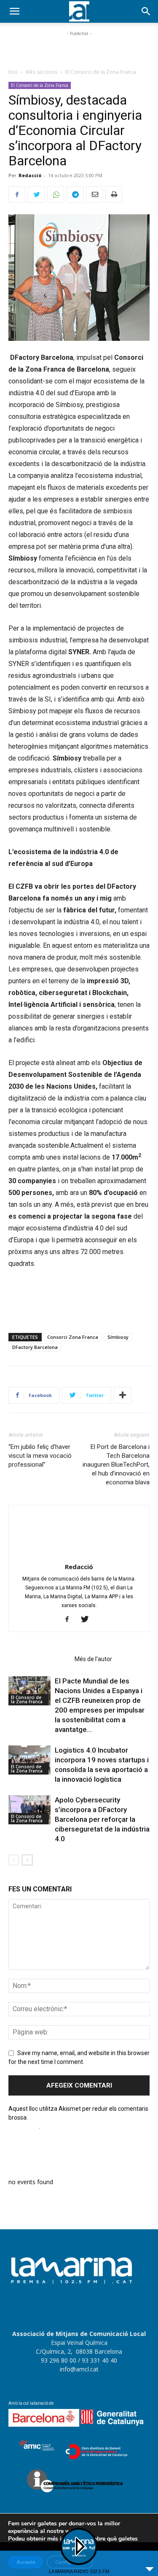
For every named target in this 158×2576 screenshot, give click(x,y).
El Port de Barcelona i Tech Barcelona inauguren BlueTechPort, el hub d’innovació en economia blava (116, 1465)
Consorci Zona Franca (73, 1337)
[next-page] (27, 1860)
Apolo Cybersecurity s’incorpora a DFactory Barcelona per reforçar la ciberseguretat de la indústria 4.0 (102, 1819)
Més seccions (42, 72)
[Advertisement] (79, 49)
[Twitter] (36, 194)
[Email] (94, 194)
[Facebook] (17, 194)
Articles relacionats (39, 1659)
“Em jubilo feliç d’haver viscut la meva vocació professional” (40, 1456)
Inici (13, 72)
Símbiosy (118, 1337)
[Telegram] (75, 194)
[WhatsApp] (56, 194)
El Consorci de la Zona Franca (101, 72)
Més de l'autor (93, 1659)
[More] (123, 1395)
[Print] (114, 194)
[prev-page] (14, 1860)
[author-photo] (79, 1555)
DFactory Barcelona (35, 1347)
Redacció (30, 175)
